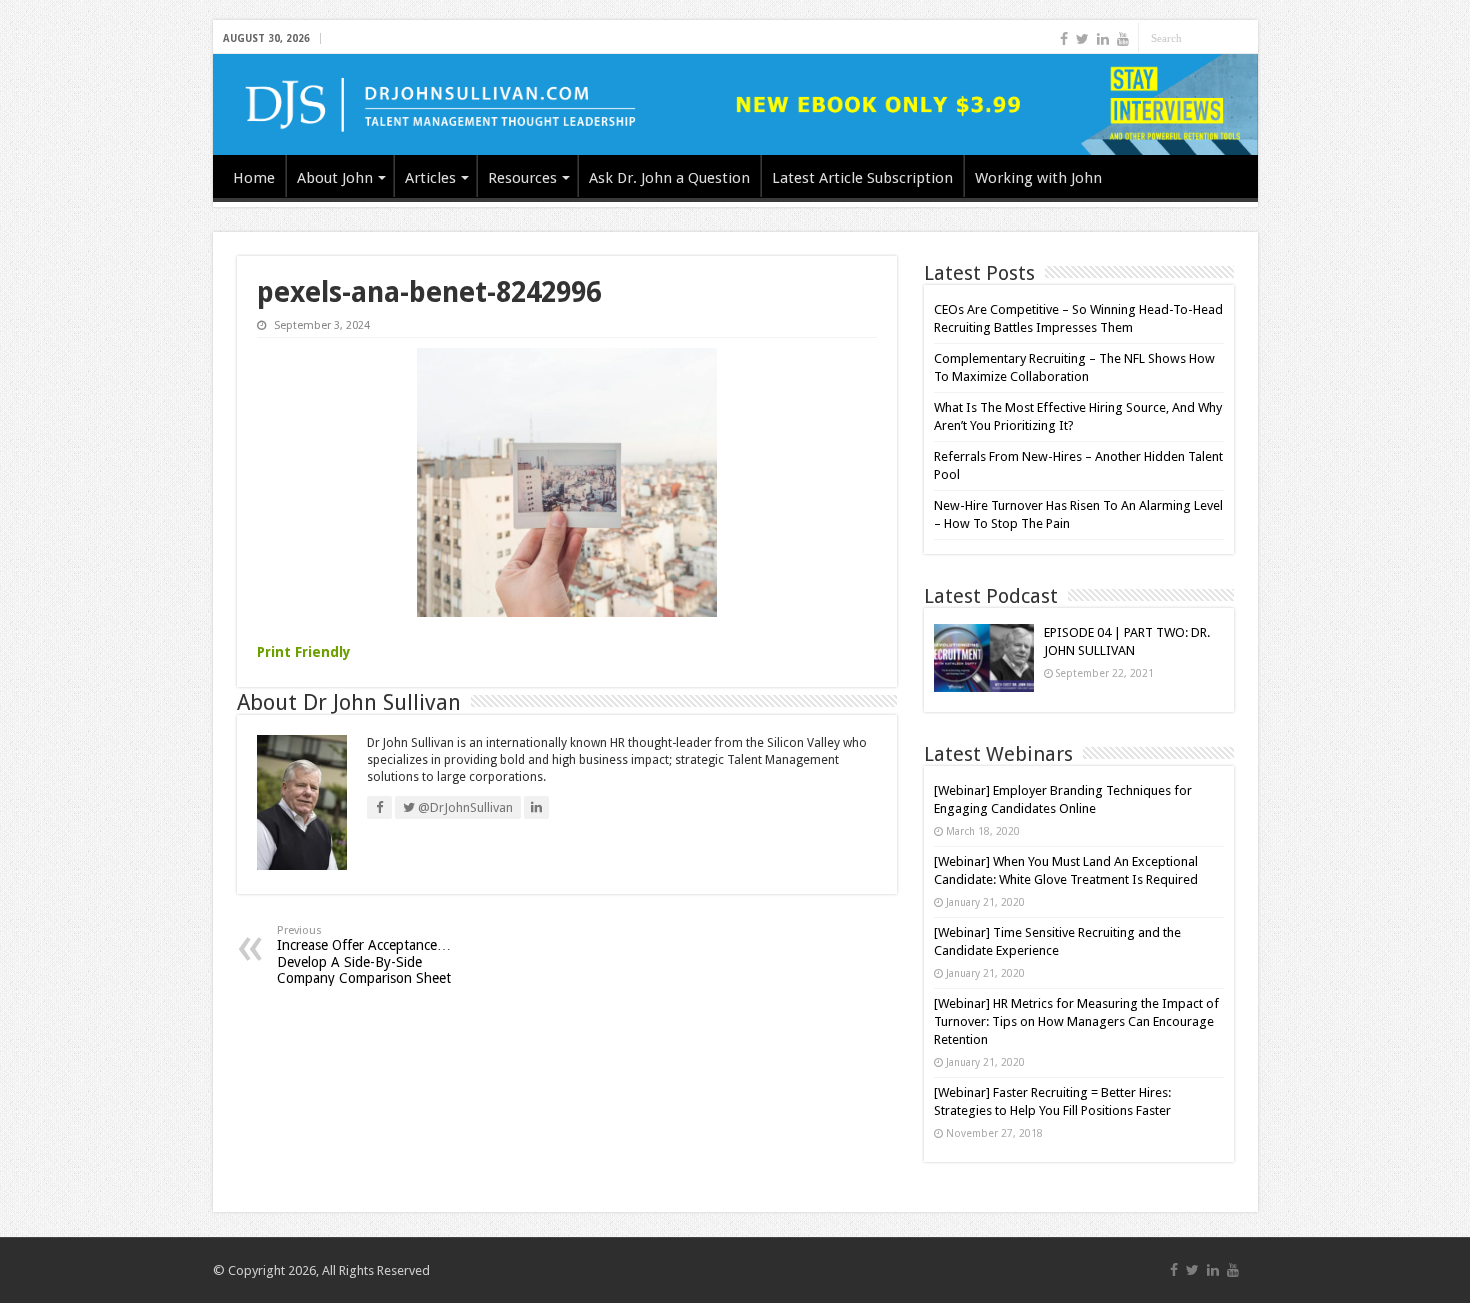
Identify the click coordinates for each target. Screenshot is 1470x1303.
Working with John (1038, 178)
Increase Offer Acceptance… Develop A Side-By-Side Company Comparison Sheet (364, 955)
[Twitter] (1082, 39)
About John (335, 178)
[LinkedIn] (1103, 39)
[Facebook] (1064, 39)
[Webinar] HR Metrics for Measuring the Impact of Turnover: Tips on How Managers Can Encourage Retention (1076, 1021)
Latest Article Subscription (862, 178)
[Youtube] (1123, 39)
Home (254, 178)
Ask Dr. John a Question (669, 178)
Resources (522, 178)
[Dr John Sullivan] (735, 104)
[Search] (1243, 38)
